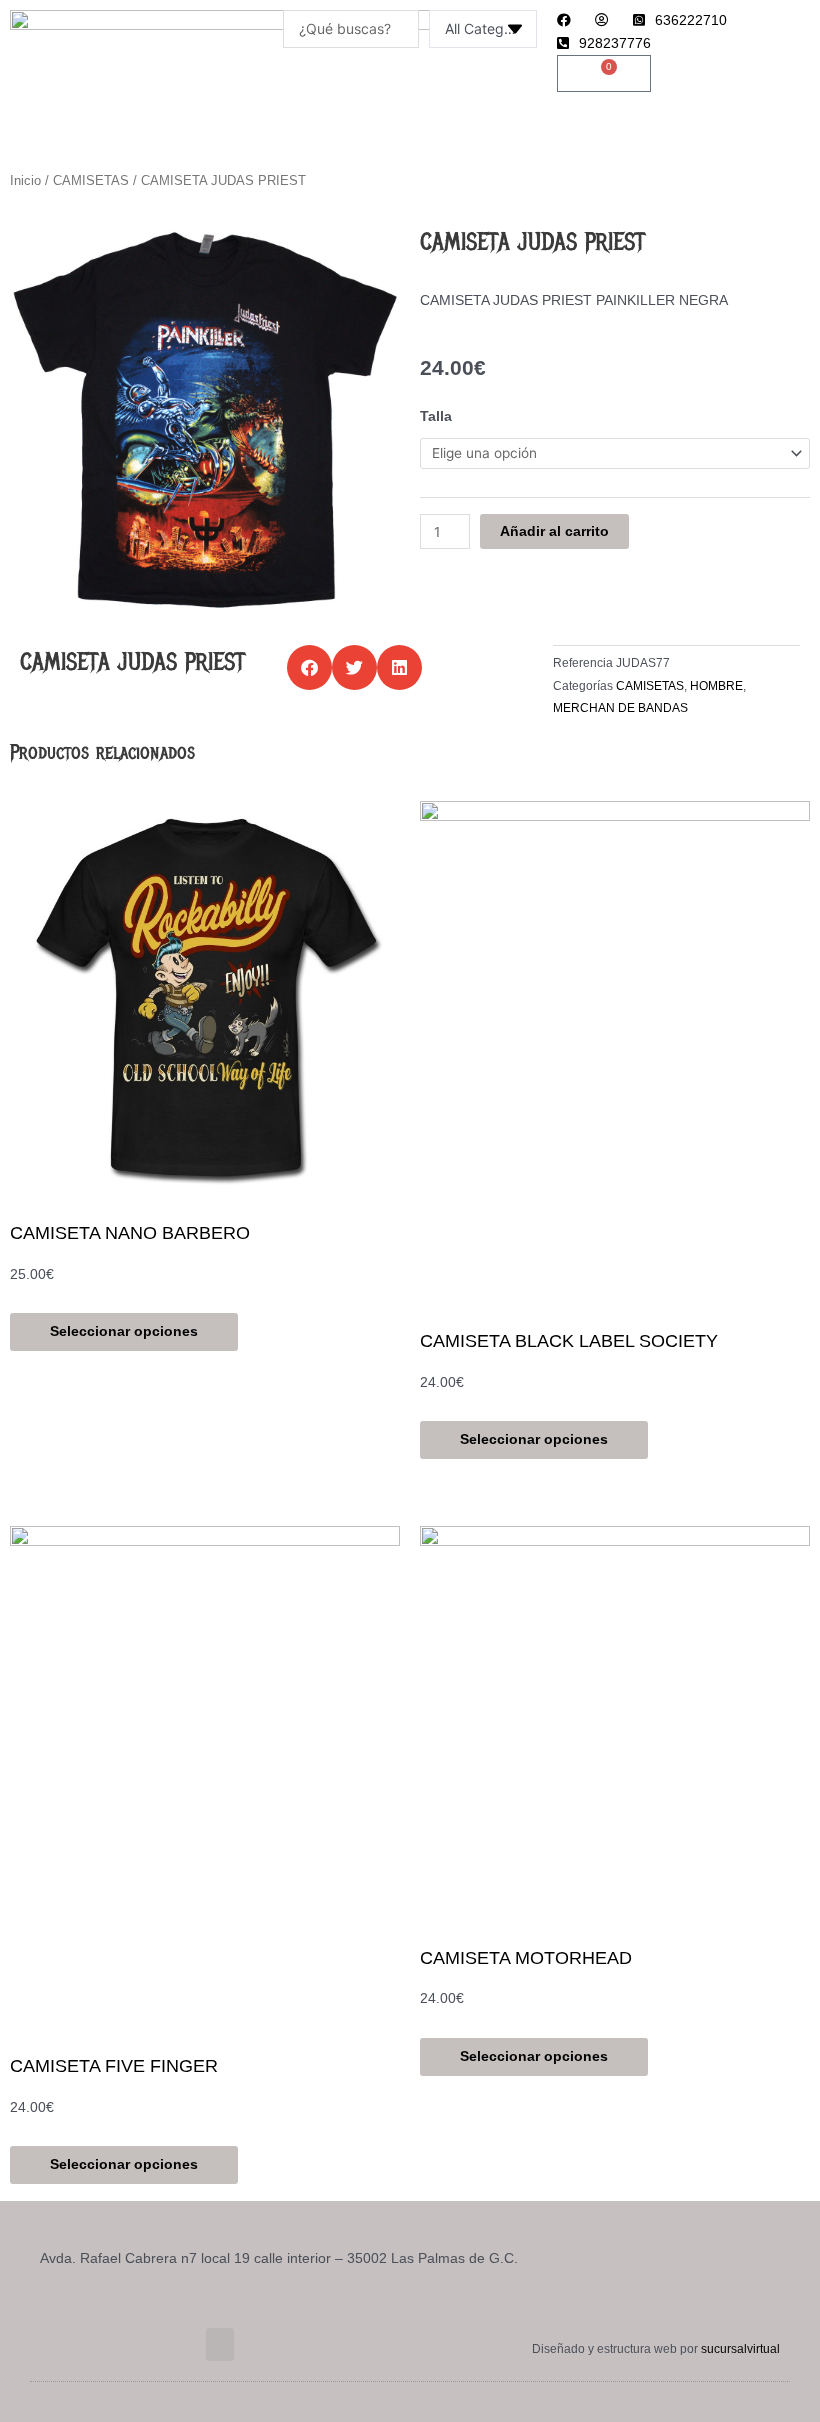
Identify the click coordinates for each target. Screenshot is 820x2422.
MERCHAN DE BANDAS (620, 708)
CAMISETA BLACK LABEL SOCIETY (569, 1340)
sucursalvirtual (740, 2349)
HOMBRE (716, 686)
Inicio (25, 181)
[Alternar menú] (410, 140)
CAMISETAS (91, 181)
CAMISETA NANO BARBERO (130, 1232)
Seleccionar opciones (124, 1331)
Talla (436, 416)
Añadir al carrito (554, 531)
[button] (309, 667)
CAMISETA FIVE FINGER (114, 2065)
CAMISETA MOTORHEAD (526, 1957)
